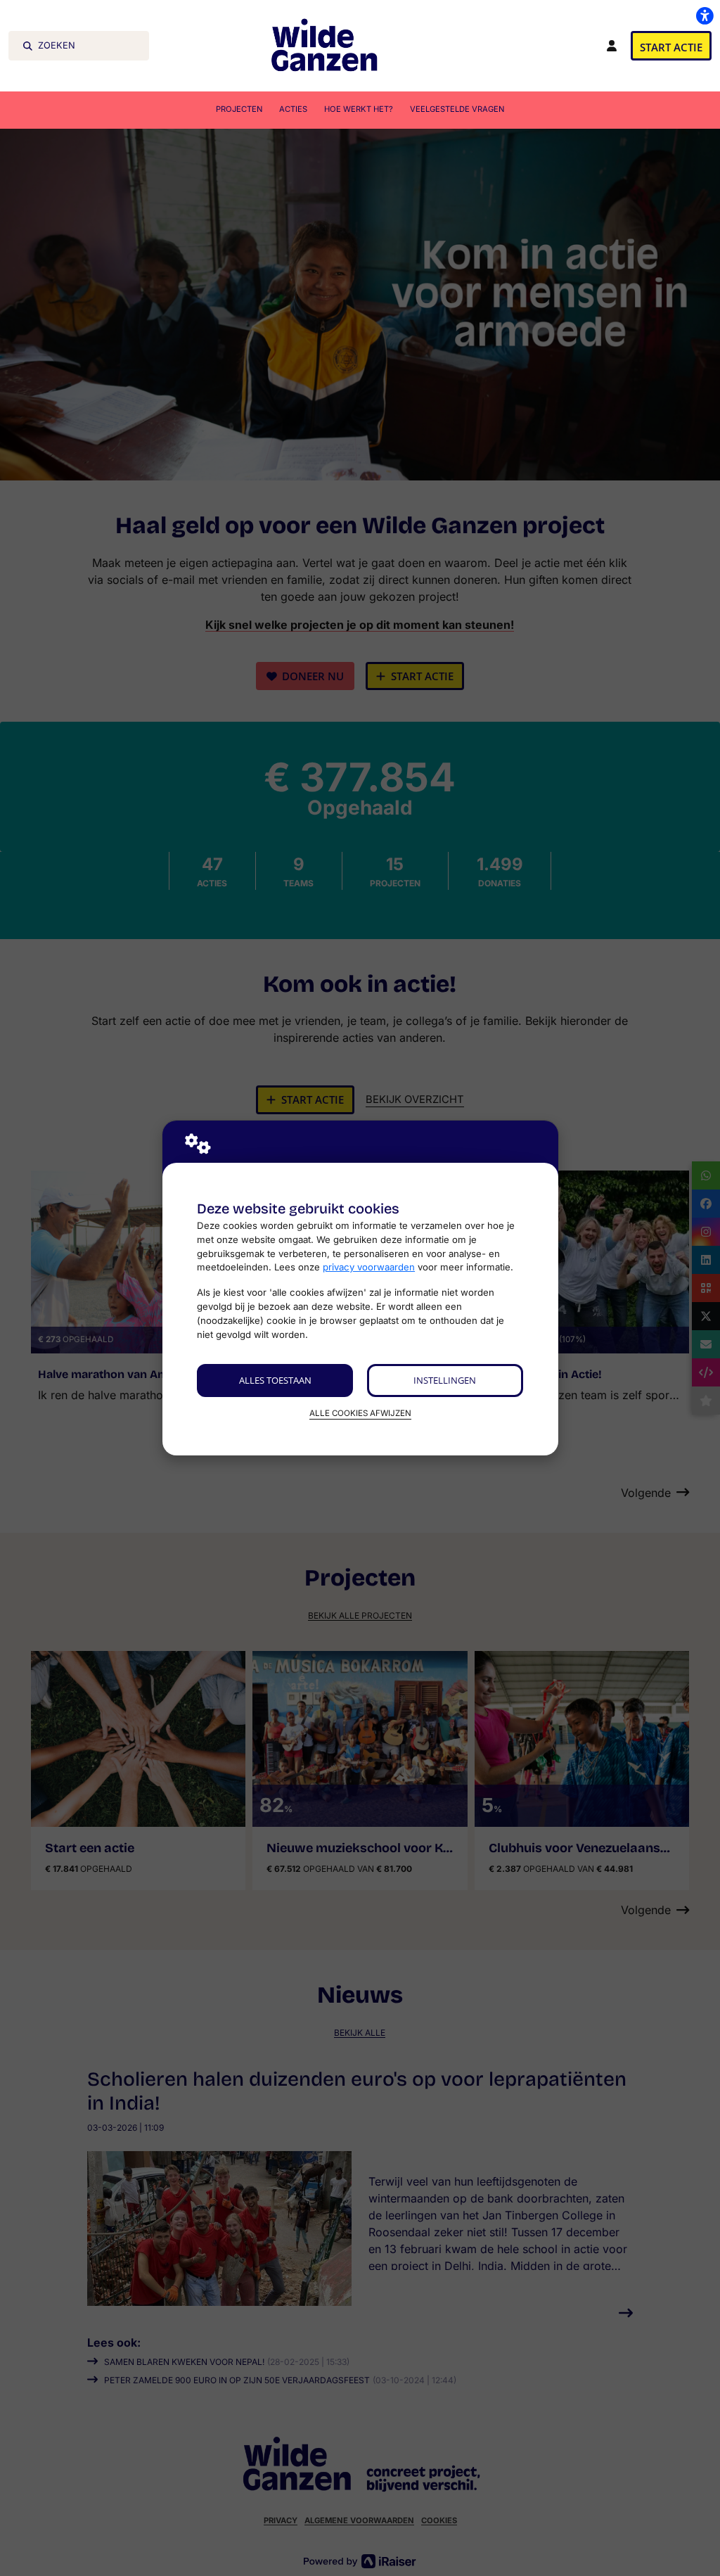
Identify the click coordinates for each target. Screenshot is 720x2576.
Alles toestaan (275, 1380)
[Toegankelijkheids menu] (705, 15)
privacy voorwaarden (369, 1267)
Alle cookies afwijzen (360, 1413)
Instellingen (445, 1380)
